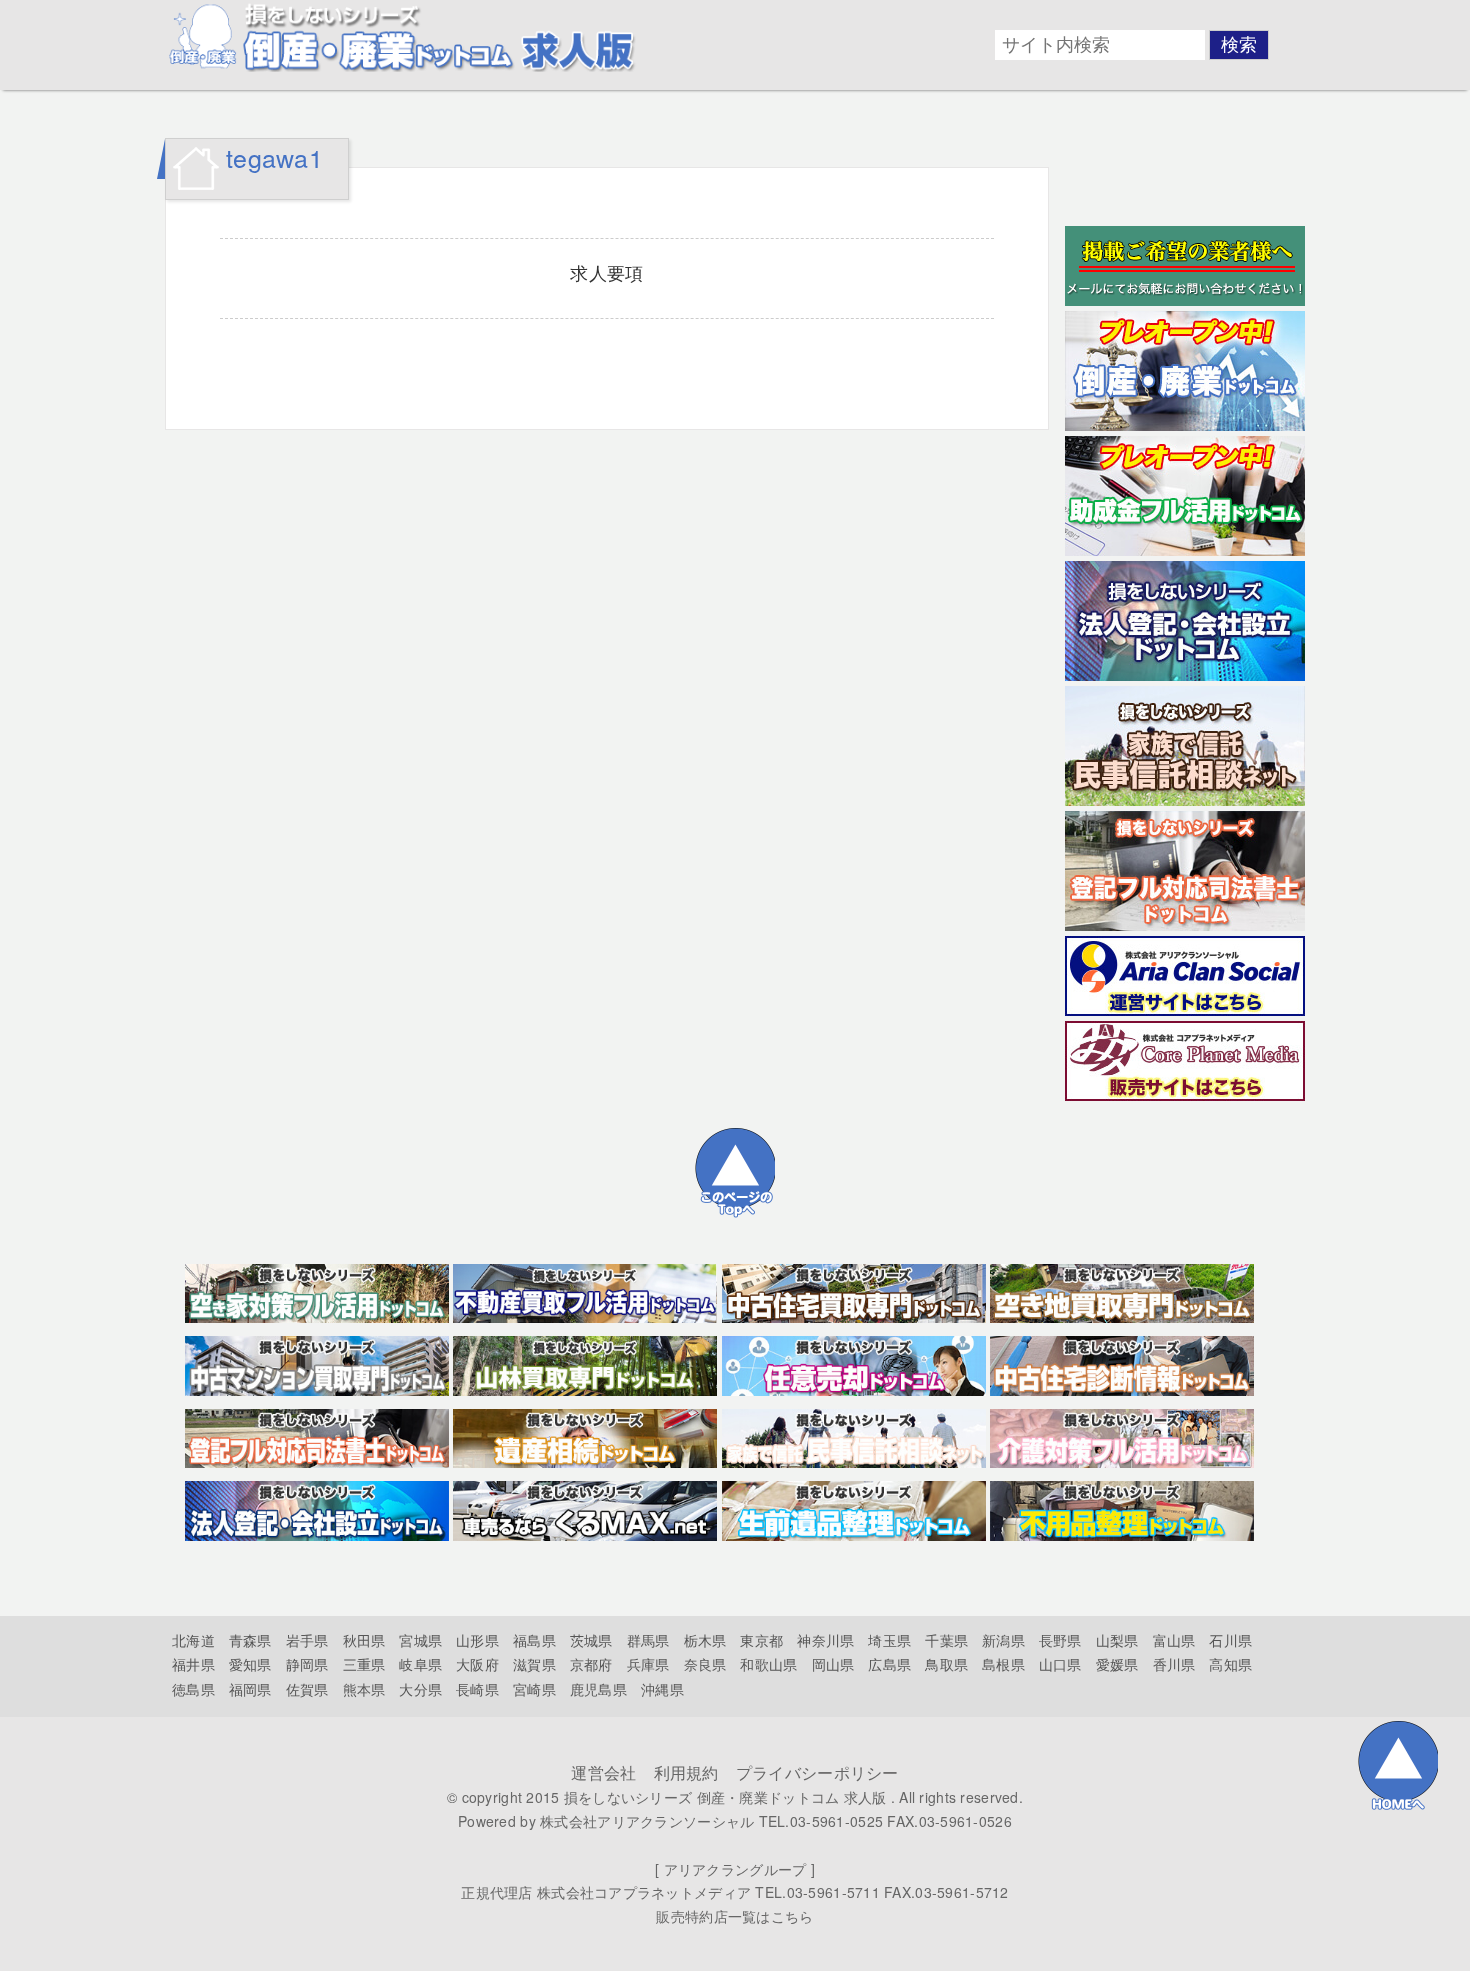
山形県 (477, 1640)
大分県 (420, 1689)
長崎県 (477, 1689)
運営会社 (603, 1772)
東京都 (761, 1640)
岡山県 (833, 1664)
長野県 (1060, 1640)
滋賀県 (534, 1664)
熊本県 (364, 1689)
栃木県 (705, 1640)
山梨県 (1117, 1640)
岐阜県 (420, 1664)
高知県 (1230, 1664)
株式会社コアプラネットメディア (644, 1892)
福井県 (193, 1664)
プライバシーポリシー (817, 1772)
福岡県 (250, 1689)
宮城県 (420, 1640)
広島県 (889, 1664)
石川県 (1230, 1640)
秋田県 (364, 1640)
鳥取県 (946, 1664)
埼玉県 (889, 1640)
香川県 (1174, 1664)
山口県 (1060, 1664)
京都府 (591, 1664)
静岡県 (307, 1664)
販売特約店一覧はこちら (734, 1916)
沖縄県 (662, 1689)
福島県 (534, 1640)
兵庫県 (648, 1664)
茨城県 (591, 1640)
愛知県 (250, 1664)
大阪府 (477, 1664)
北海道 (193, 1640)
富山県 (1174, 1640)
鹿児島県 (598, 1689)
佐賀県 (307, 1689)
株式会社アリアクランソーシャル (647, 1821)
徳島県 (193, 1689)
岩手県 (307, 1640)
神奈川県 (825, 1640)
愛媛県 (1117, 1664)
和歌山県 (768, 1664)
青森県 (250, 1640)
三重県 (364, 1664)
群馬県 (648, 1640)
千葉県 (946, 1640)
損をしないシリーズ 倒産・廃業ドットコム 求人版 (725, 1797)
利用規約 (686, 1772)
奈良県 (705, 1664)
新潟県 (1003, 1640)
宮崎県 (534, 1689)
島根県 (1003, 1664)
